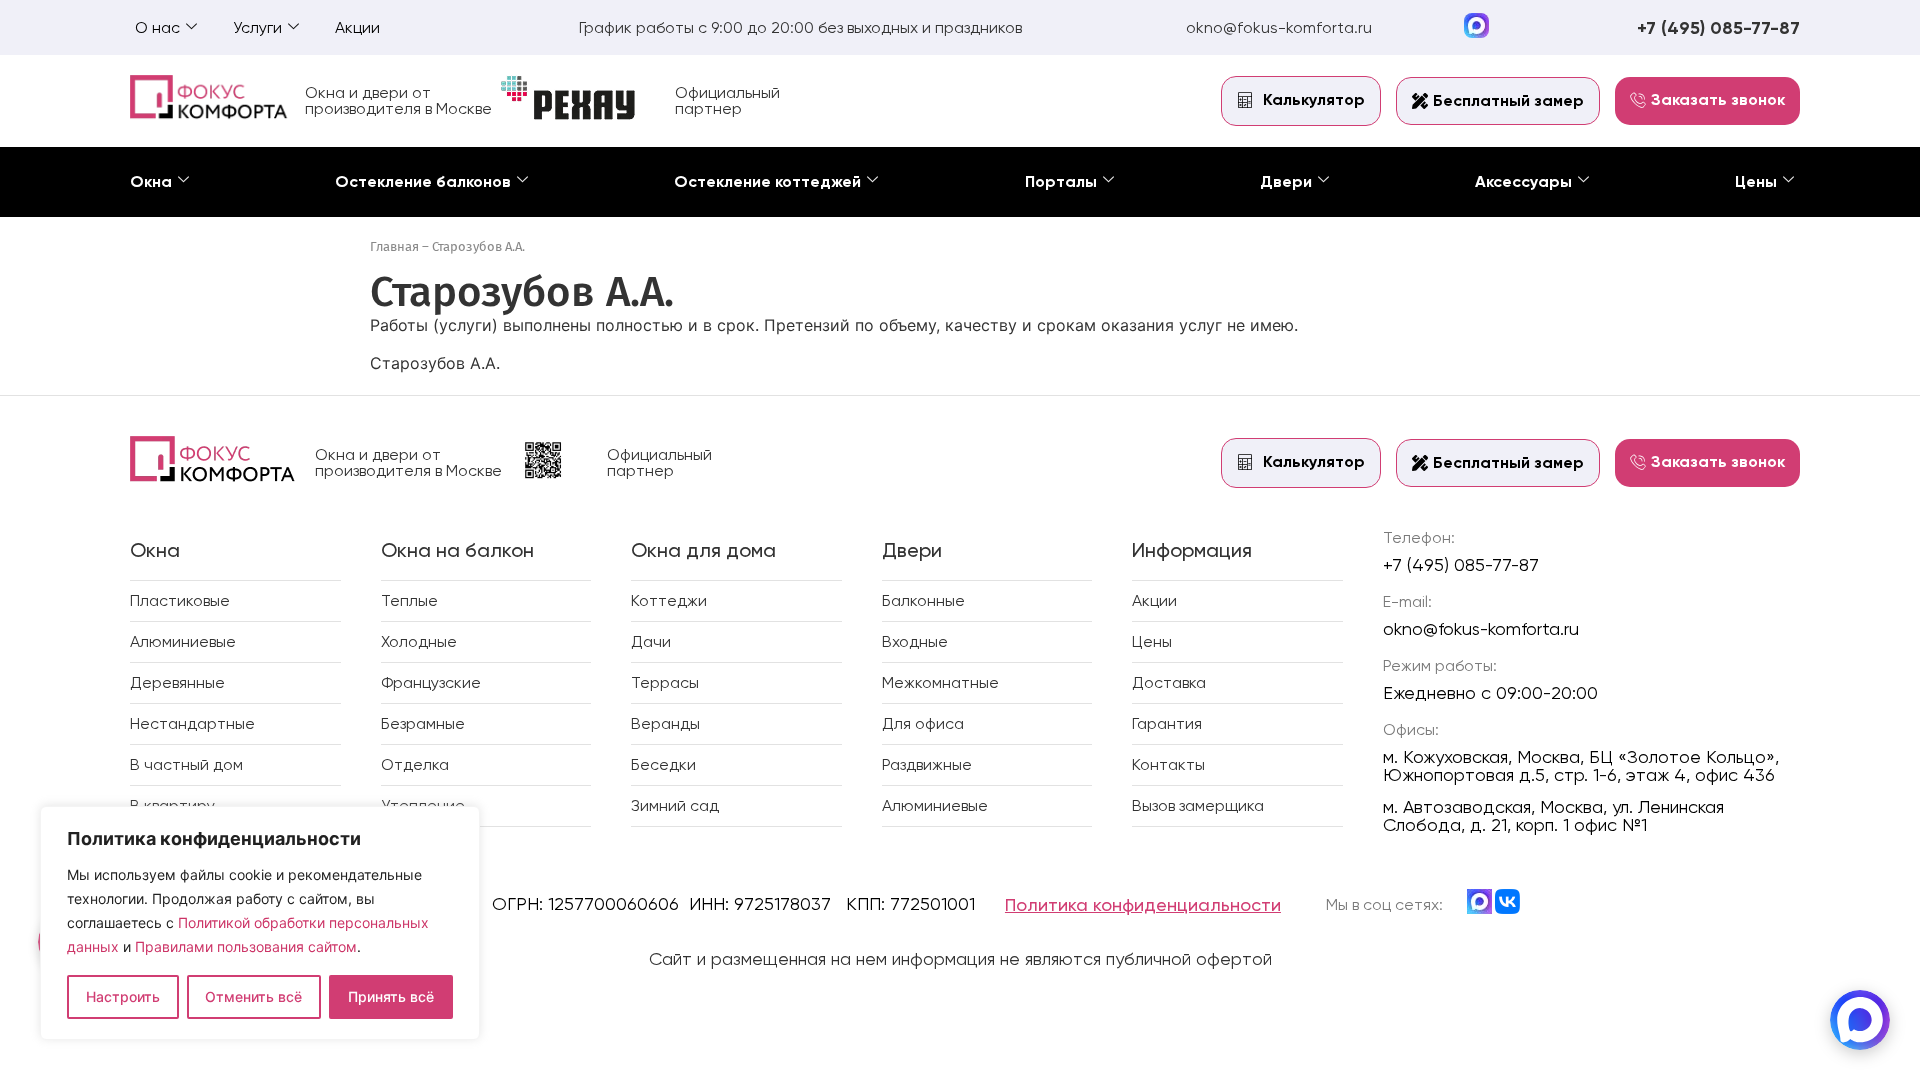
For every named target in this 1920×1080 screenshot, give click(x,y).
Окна (151, 181)
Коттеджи (669, 600)
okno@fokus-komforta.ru (1279, 27)
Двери (1286, 181)
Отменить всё (253, 996)
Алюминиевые (183, 641)
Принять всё (391, 996)
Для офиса (923, 723)
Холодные (419, 641)
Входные (915, 641)
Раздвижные (927, 764)
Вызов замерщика (1198, 805)
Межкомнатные (940, 682)
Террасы (665, 682)
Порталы (1061, 181)
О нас (157, 27)
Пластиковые (180, 600)
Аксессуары (1523, 181)
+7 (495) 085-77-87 (1718, 28)
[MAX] (1860, 1020)
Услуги (257, 27)
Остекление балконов (423, 181)
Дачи (651, 641)
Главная (394, 246)
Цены (1756, 181)
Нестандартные (192, 723)
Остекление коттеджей (767, 181)
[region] (260, 923)
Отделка (415, 764)
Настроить (123, 996)
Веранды (665, 723)
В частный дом (186, 764)
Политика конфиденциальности (1143, 904)
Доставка (1169, 682)
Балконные (923, 600)
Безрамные (423, 723)
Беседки (663, 764)
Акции (357, 27)
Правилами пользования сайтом (246, 946)
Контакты (1168, 764)
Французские (431, 682)
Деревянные (177, 682)
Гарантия (1167, 723)
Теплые (409, 600)
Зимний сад (675, 805)
